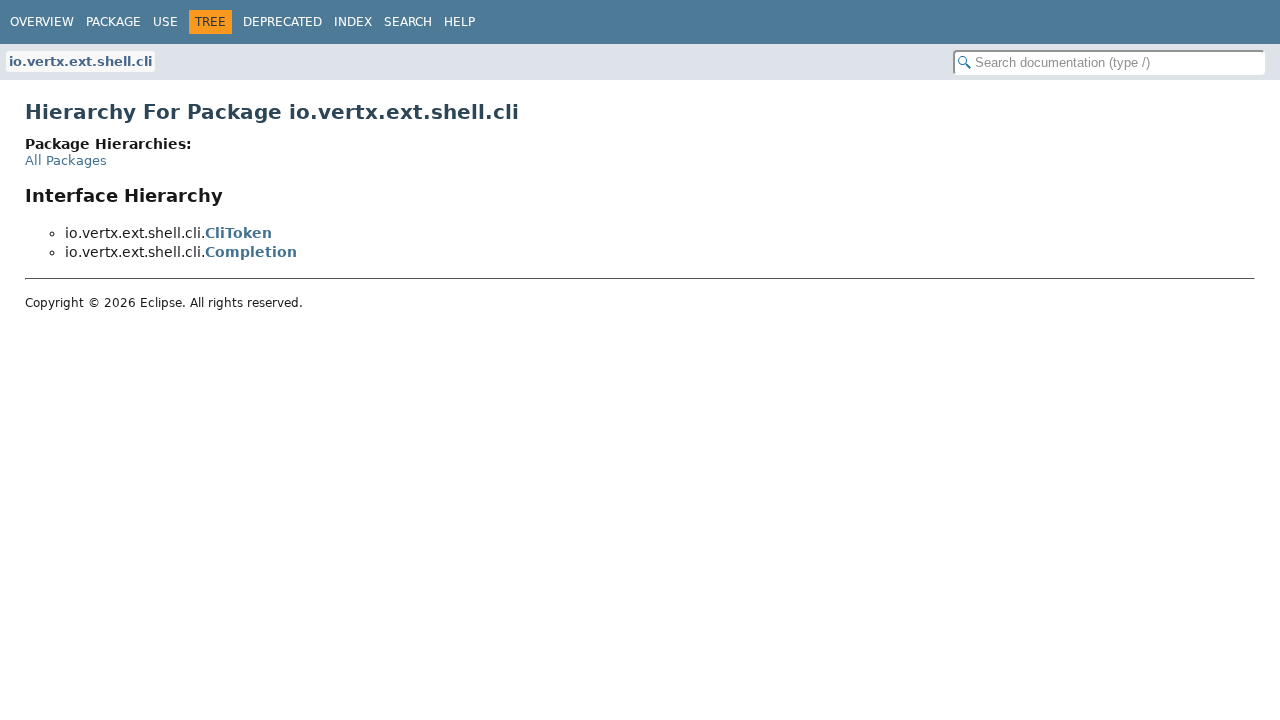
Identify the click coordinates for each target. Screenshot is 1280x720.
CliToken (238, 233)
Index (353, 22)
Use (165, 22)
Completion (251, 252)
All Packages (66, 160)
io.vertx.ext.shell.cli (80, 61)
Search (408, 22)
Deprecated (282, 22)
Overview (42, 22)
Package (113, 22)
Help (459, 22)
